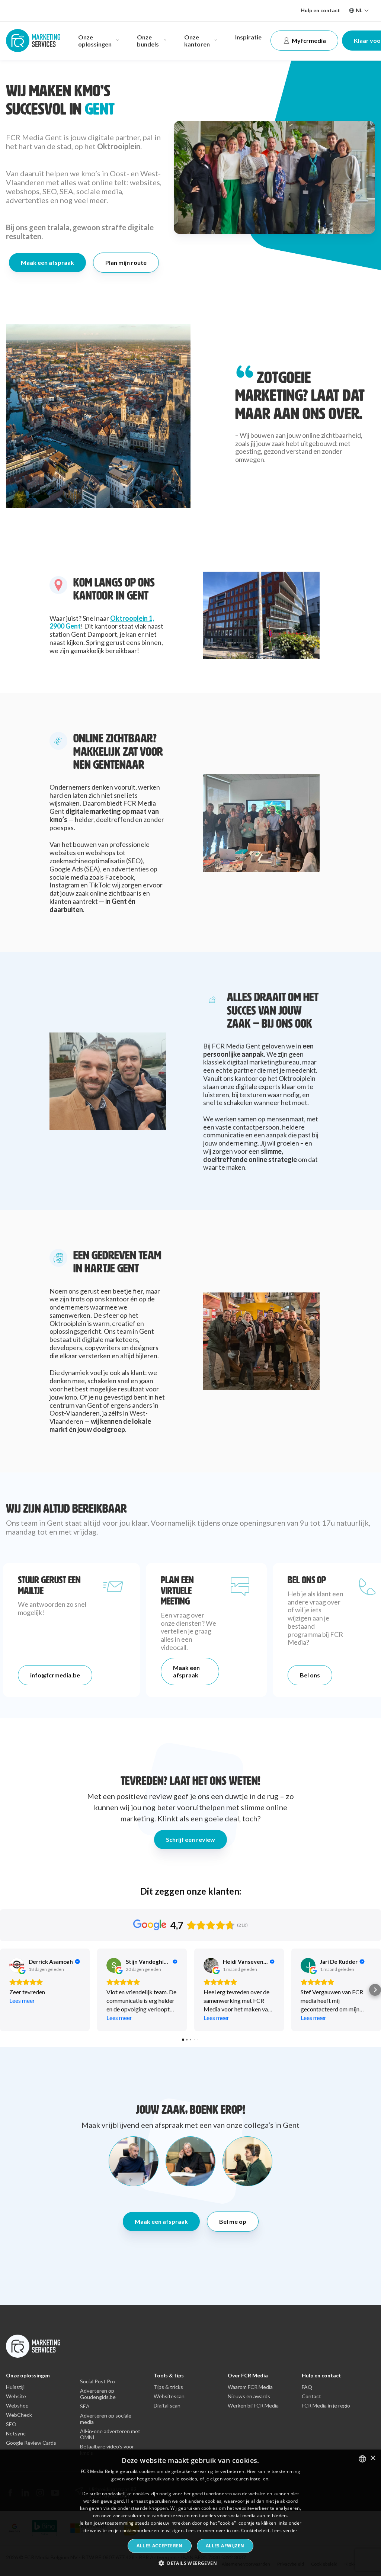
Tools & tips (169, 2375)
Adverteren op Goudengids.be (98, 2394)
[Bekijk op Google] (17, 1965)
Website (16, 2396)
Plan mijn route (126, 262)
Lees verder (284, 2530)
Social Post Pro (97, 2381)
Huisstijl (15, 2387)
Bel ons (310, 1675)
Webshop (17, 2406)
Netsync (16, 2434)
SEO (11, 2424)
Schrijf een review (190, 1839)
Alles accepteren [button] (159, 2546)
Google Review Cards (31, 2443)
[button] (6, 1990)
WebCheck (19, 2415)
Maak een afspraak (47, 262)
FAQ (307, 2387)
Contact (311, 2396)
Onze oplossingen (28, 2375)
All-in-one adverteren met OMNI (110, 2434)
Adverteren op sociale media (106, 2419)
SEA (85, 2406)
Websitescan (169, 2396)
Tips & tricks (168, 2387)
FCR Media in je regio (326, 2406)
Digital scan (167, 2406)
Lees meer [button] (22, 2000)
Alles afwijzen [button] (225, 2546)
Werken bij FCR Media (253, 2406)
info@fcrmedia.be (55, 1675)
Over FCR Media (248, 2375)
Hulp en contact (320, 10)
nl (359, 10)
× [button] (373, 2458)
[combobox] (362, 2459)
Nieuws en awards (249, 2396)
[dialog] (190, 2513)
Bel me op (233, 2221)
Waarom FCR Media (250, 2387)
